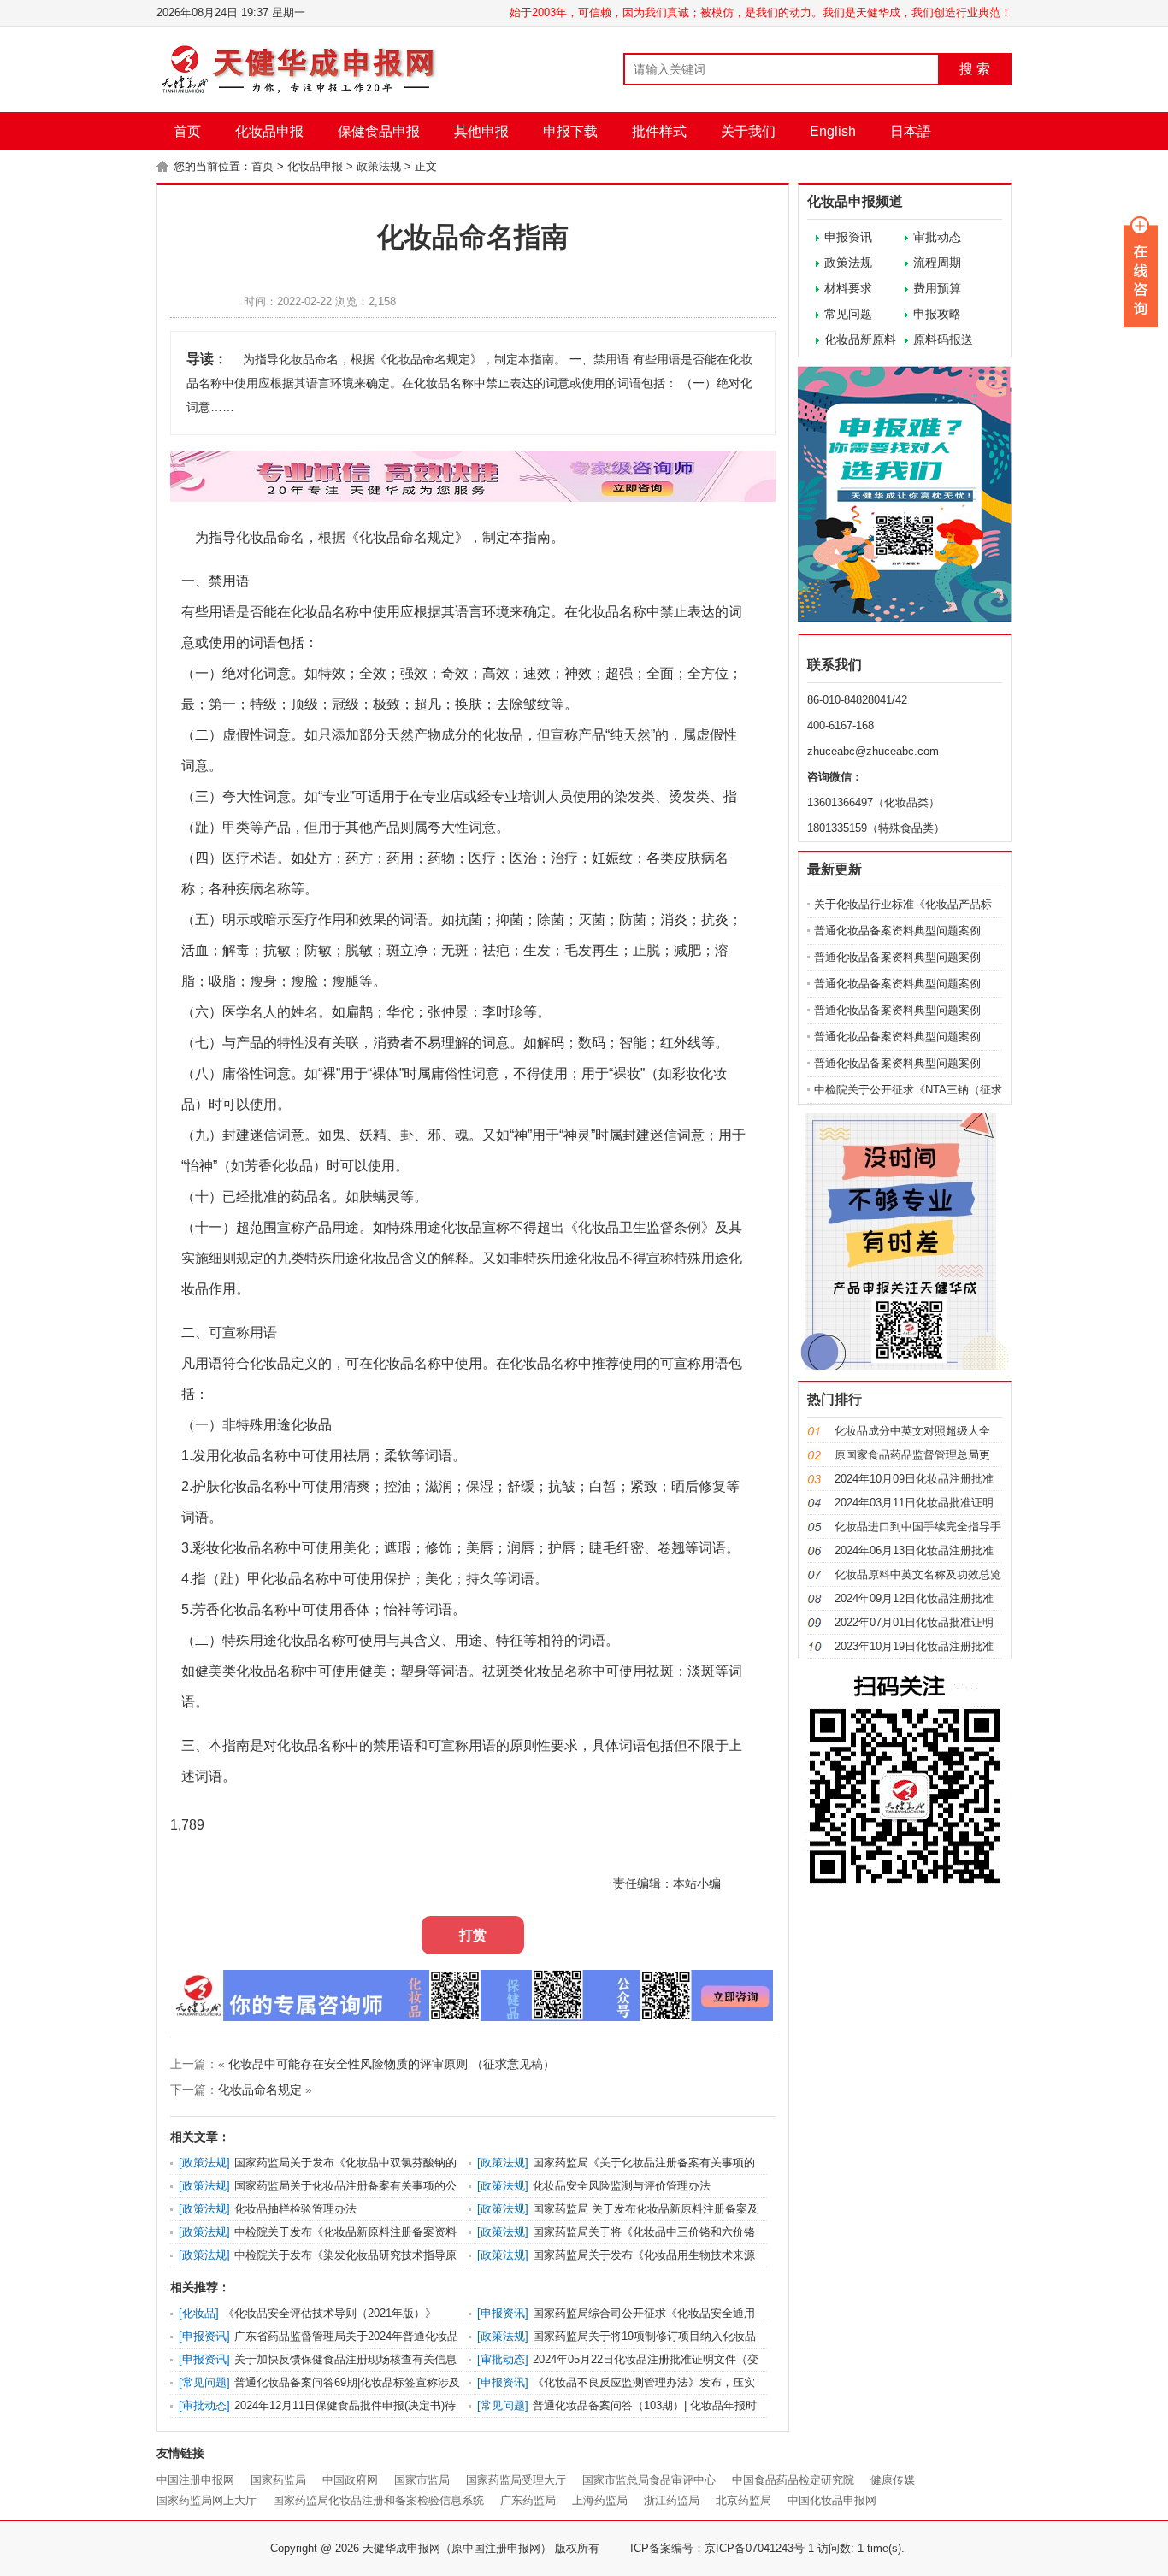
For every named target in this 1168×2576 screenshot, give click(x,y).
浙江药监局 (672, 2500)
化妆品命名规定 (260, 2090)
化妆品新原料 (860, 339)
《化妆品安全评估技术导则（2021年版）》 (330, 2313)
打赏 (473, 1935)
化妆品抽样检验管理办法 (295, 2209)
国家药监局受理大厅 (516, 2480)
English (833, 131)
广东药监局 (528, 2500)
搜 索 (975, 69)
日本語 (911, 131)
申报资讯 (848, 237)
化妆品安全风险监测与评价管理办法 (622, 2186)
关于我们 (748, 131)
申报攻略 (937, 314)
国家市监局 (422, 2480)
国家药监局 (278, 2480)
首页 (187, 131)
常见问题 (848, 314)
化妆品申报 (269, 131)
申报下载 (570, 131)
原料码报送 (943, 339)
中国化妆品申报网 (832, 2500)
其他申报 (481, 131)
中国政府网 (350, 2480)
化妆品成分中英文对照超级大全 (912, 1431)
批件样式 (659, 131)
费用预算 (937, 288)
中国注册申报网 (195, 2480)
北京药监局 (743, 2500)
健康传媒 (893, 2480)
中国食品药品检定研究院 (793, 2480)
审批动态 (937, 237)
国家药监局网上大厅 (206, 2500)
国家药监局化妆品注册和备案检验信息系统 (378, 2500)
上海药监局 (600, 2500)
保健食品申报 (379, 131)
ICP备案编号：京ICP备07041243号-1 (722, 2548)
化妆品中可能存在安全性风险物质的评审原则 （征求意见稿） (392, 2064)
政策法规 (379, 166)
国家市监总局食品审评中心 (649, 2480)
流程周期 (937, 262)
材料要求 (848, 288)
